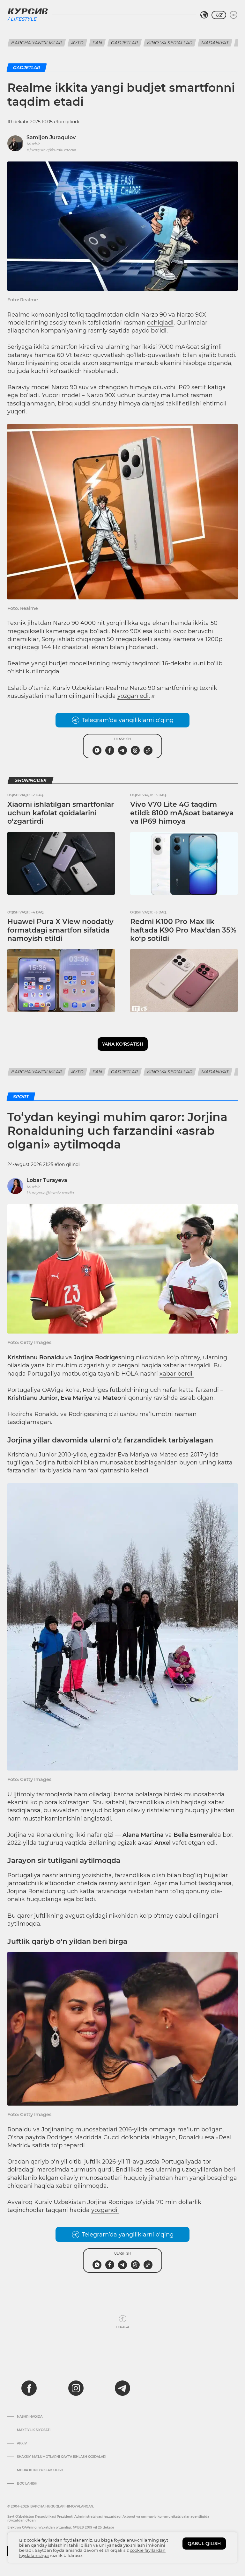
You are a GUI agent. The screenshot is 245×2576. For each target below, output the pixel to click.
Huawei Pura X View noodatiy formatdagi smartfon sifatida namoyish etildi (60, 930)
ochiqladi (160, 323)
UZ (219, 15)
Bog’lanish (27, 2484)
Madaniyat (215, 43)
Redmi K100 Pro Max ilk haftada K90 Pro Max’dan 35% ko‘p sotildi (183, 930)
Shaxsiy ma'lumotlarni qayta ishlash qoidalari (62, 2457)
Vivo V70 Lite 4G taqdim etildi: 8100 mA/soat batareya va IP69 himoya (182, 813)
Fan (97, 43)
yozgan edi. (134, 696)
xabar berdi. (177, 1374)
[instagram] (76, 2388)
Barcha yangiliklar (37, 43)
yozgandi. (105, 2210)
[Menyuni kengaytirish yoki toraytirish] (234, 15)
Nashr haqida (30, 2417)
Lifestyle (23, 19)
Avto (77, 43)
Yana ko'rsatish (123, 1044)
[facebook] (29, 2388)
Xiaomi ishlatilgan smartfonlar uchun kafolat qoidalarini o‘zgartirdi (61, 813)
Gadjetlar (125, 43)
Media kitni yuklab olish (40, 2470)
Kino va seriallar (170, 43)
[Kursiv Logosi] (28, 11)
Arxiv (22, 2444)
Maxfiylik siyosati (34, 2430)
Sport (21, 1097)
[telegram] (122, 2388)
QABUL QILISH (204, 2544)
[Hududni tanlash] (204, 15)
